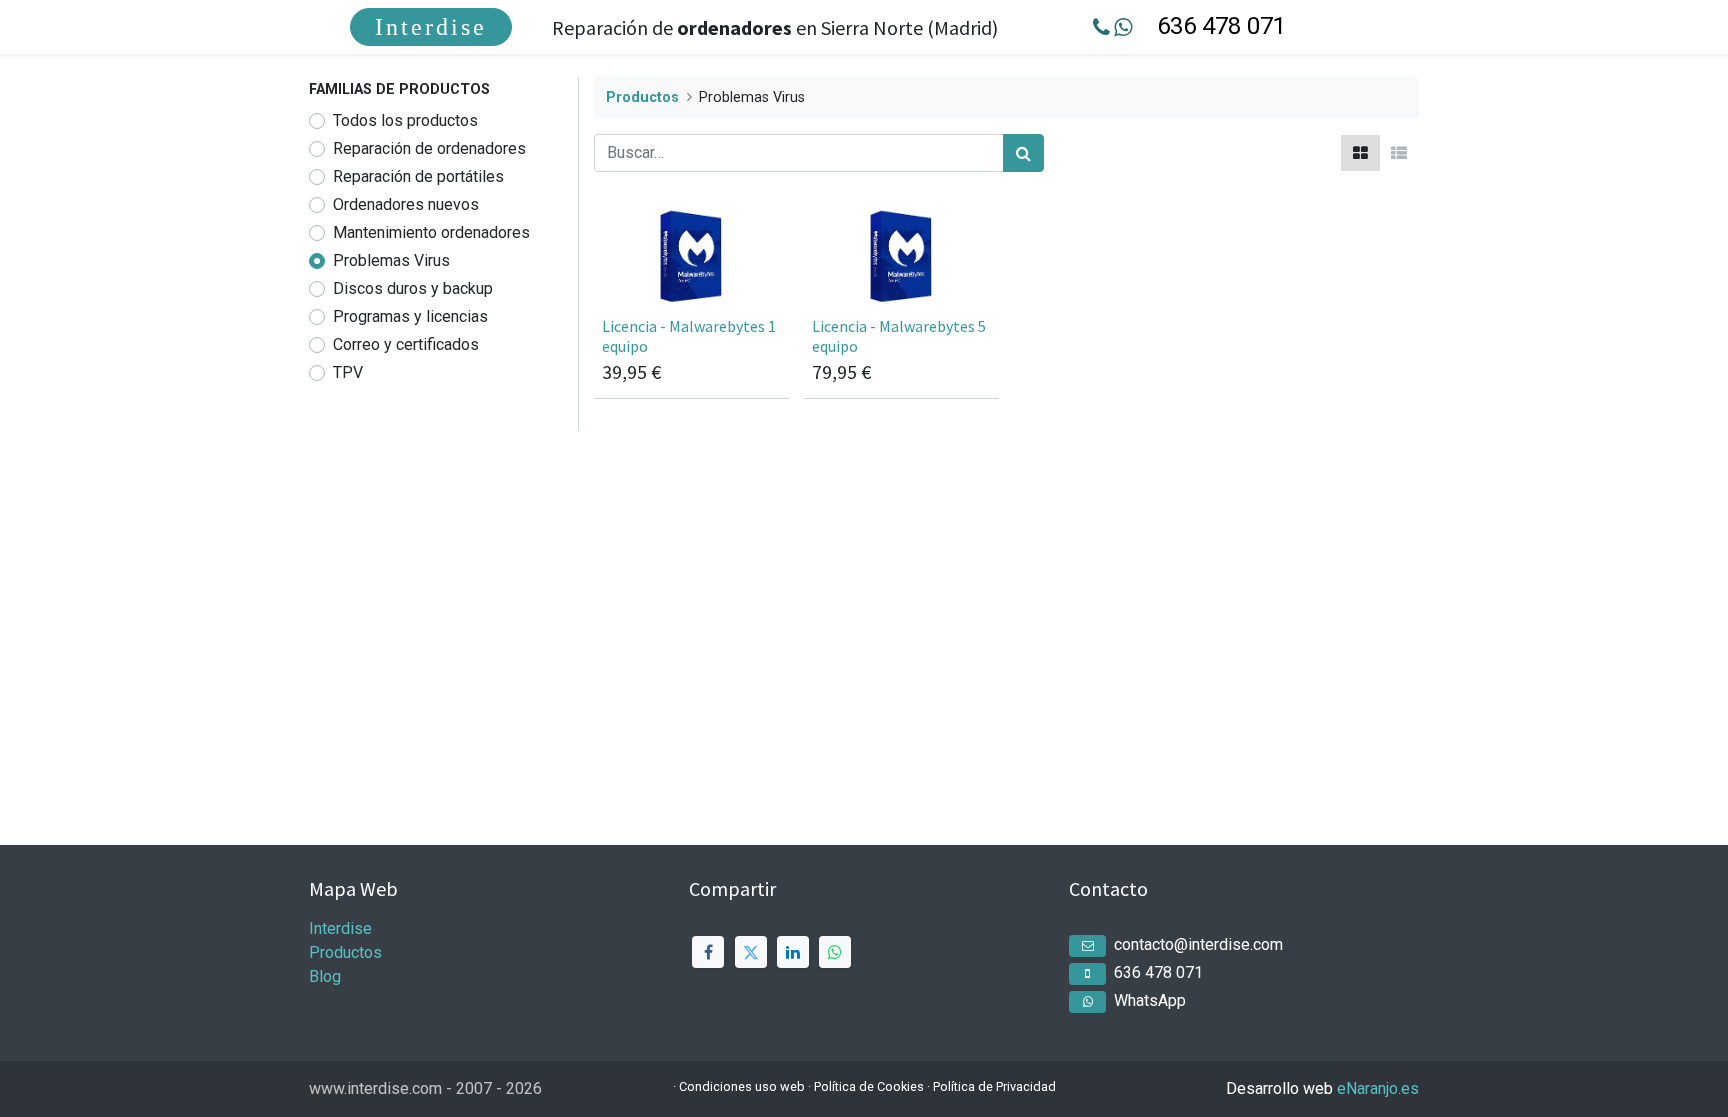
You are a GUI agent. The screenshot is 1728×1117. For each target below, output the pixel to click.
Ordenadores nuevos (406, 204)
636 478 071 (1221, 26)
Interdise (431, 27)
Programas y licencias (410, 316)
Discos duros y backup (413, 288)
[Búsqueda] (1023, 153)
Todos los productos (405, 120)
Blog (325, 976)
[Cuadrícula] (1360, 153)
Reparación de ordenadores (429, 148)
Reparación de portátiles (418, 176)
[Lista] (1399, 153)
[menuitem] (431, 27)
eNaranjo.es (1378, 1088)
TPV (348, 372)
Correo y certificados (406, 344)
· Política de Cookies (866, 1086)
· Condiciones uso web (739, 1086)
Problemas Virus (391, 260)
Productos (642, 97)
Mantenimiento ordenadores (431, 232)
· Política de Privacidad (991, 1086)
